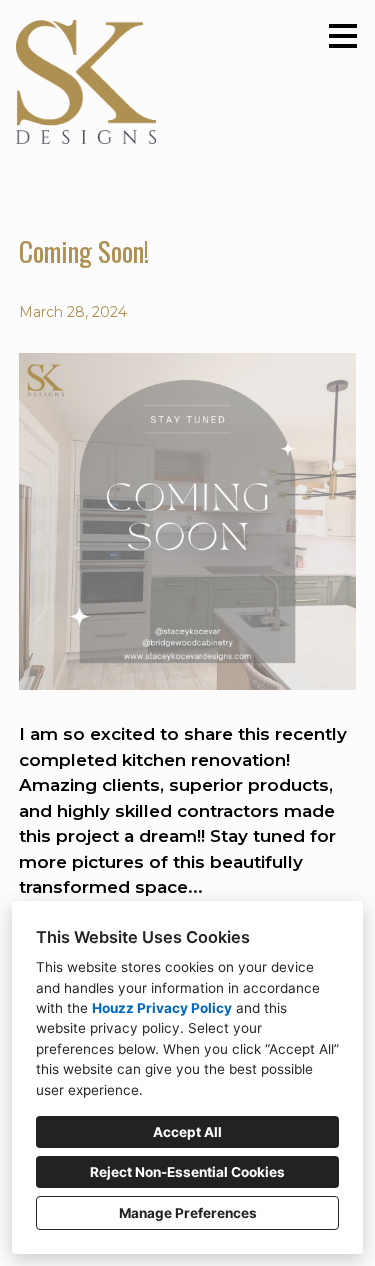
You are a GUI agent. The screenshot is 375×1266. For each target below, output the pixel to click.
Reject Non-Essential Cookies (187, 1172)
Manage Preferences (188, 1213)
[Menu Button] (343, 36)
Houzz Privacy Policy (162, 1008)
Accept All (187, 1132)
